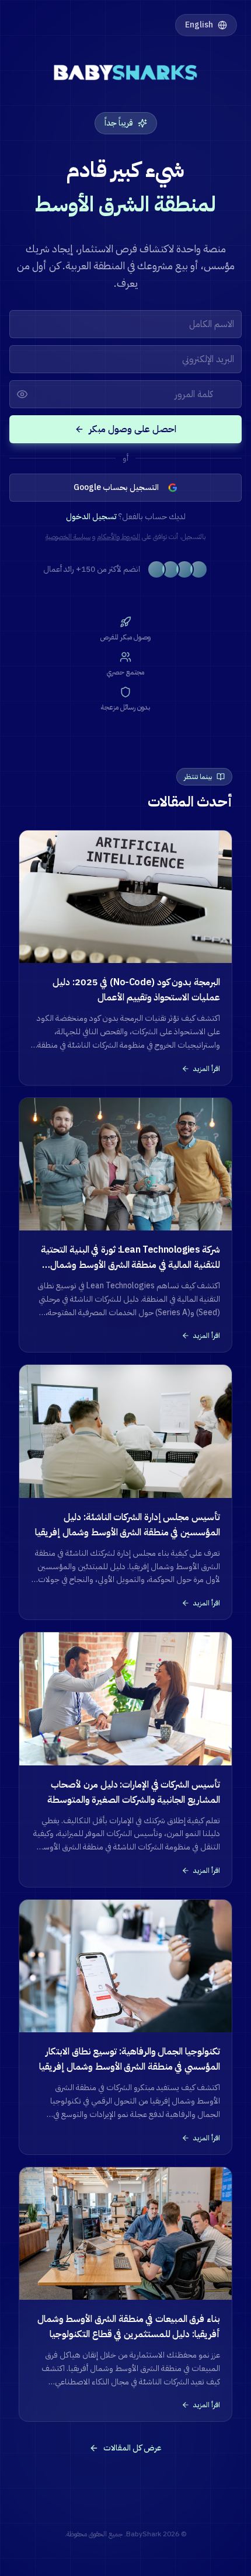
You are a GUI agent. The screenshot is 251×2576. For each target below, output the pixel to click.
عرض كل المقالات (133, 2448)
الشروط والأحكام (118, 537)
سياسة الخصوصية (68, 537)
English (199, 25)
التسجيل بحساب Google (116, 487)
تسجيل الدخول (91, 517)
